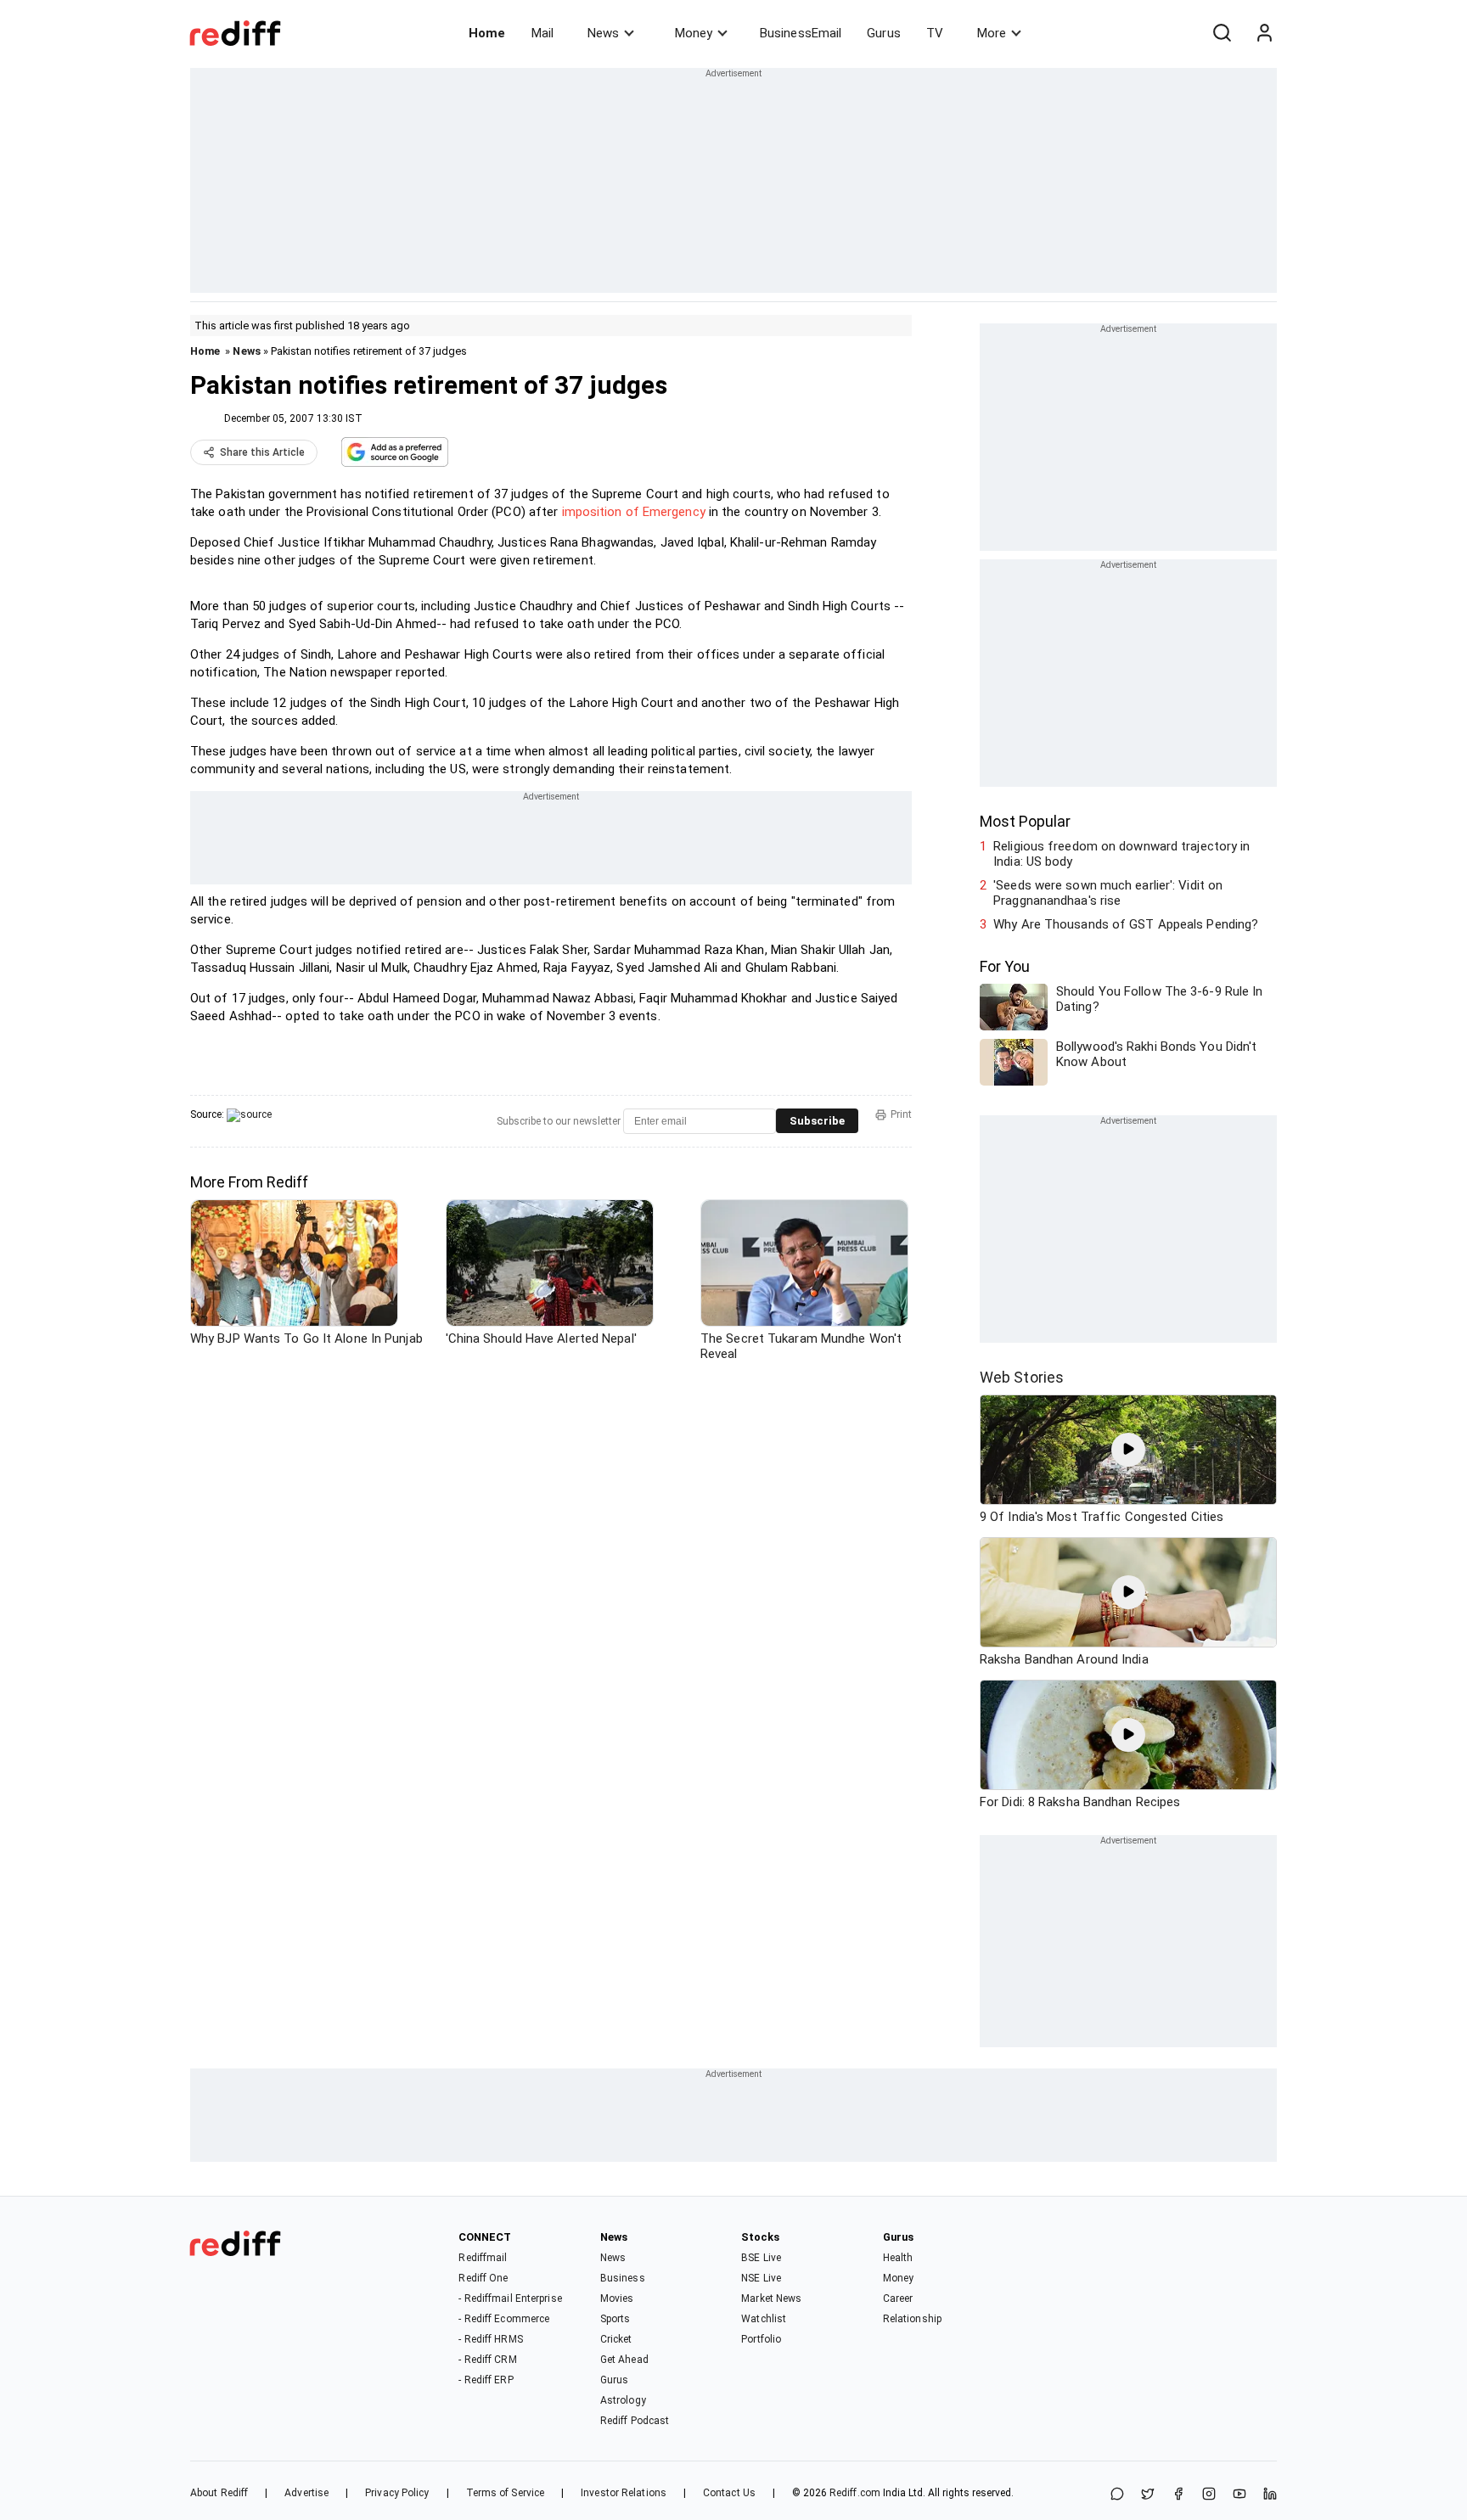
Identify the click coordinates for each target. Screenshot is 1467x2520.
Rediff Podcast (635, 2421)
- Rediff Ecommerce (504, 2319)
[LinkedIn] (1270, 2495)
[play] (1128, 1450)
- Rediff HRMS (490, 2339)
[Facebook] (1178, 2495)
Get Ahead (624, 2360)
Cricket (616, 2339)
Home (487, 33)
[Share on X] (1148, 2495)
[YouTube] (1239, 2495)
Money (694, 33)
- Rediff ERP (486, 2380)
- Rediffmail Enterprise (510, 2298)
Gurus (884, 33)
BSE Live (761, 2258)
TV (935, 33)
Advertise (306, 2493)
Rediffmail (483, 2258)
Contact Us (729, 2493)
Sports (615, 2319)
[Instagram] (1209, 2495)
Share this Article (262, 452)
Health (898, 2258)
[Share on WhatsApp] (1117, 2495)
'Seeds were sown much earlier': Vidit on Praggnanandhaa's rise (1108, 893)
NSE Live (761, 2278)
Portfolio (761, 2339)
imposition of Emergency (634, 512)
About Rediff (219, 2493)
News (603, 33)
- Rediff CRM (487, 2360)
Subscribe (817, 1121)
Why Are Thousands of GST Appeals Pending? (1126, 924)
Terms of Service (506, 2493)
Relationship (912, 2319)
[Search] (1222, 33)
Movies (617, 2298)
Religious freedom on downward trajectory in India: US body (1121, 854)
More (992, 33)
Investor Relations (624, 2493)
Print (901, 1114)
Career (898, 2298)
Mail (542, 33)
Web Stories (1022, 1377)
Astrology (623, 2400)
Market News (771, 2298)
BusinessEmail (801, 33)
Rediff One (483, 2278)
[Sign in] (1264, 33)
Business (623, 2278)
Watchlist (764, 2319)
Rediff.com (855, 2493)
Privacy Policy (397, 2493)
